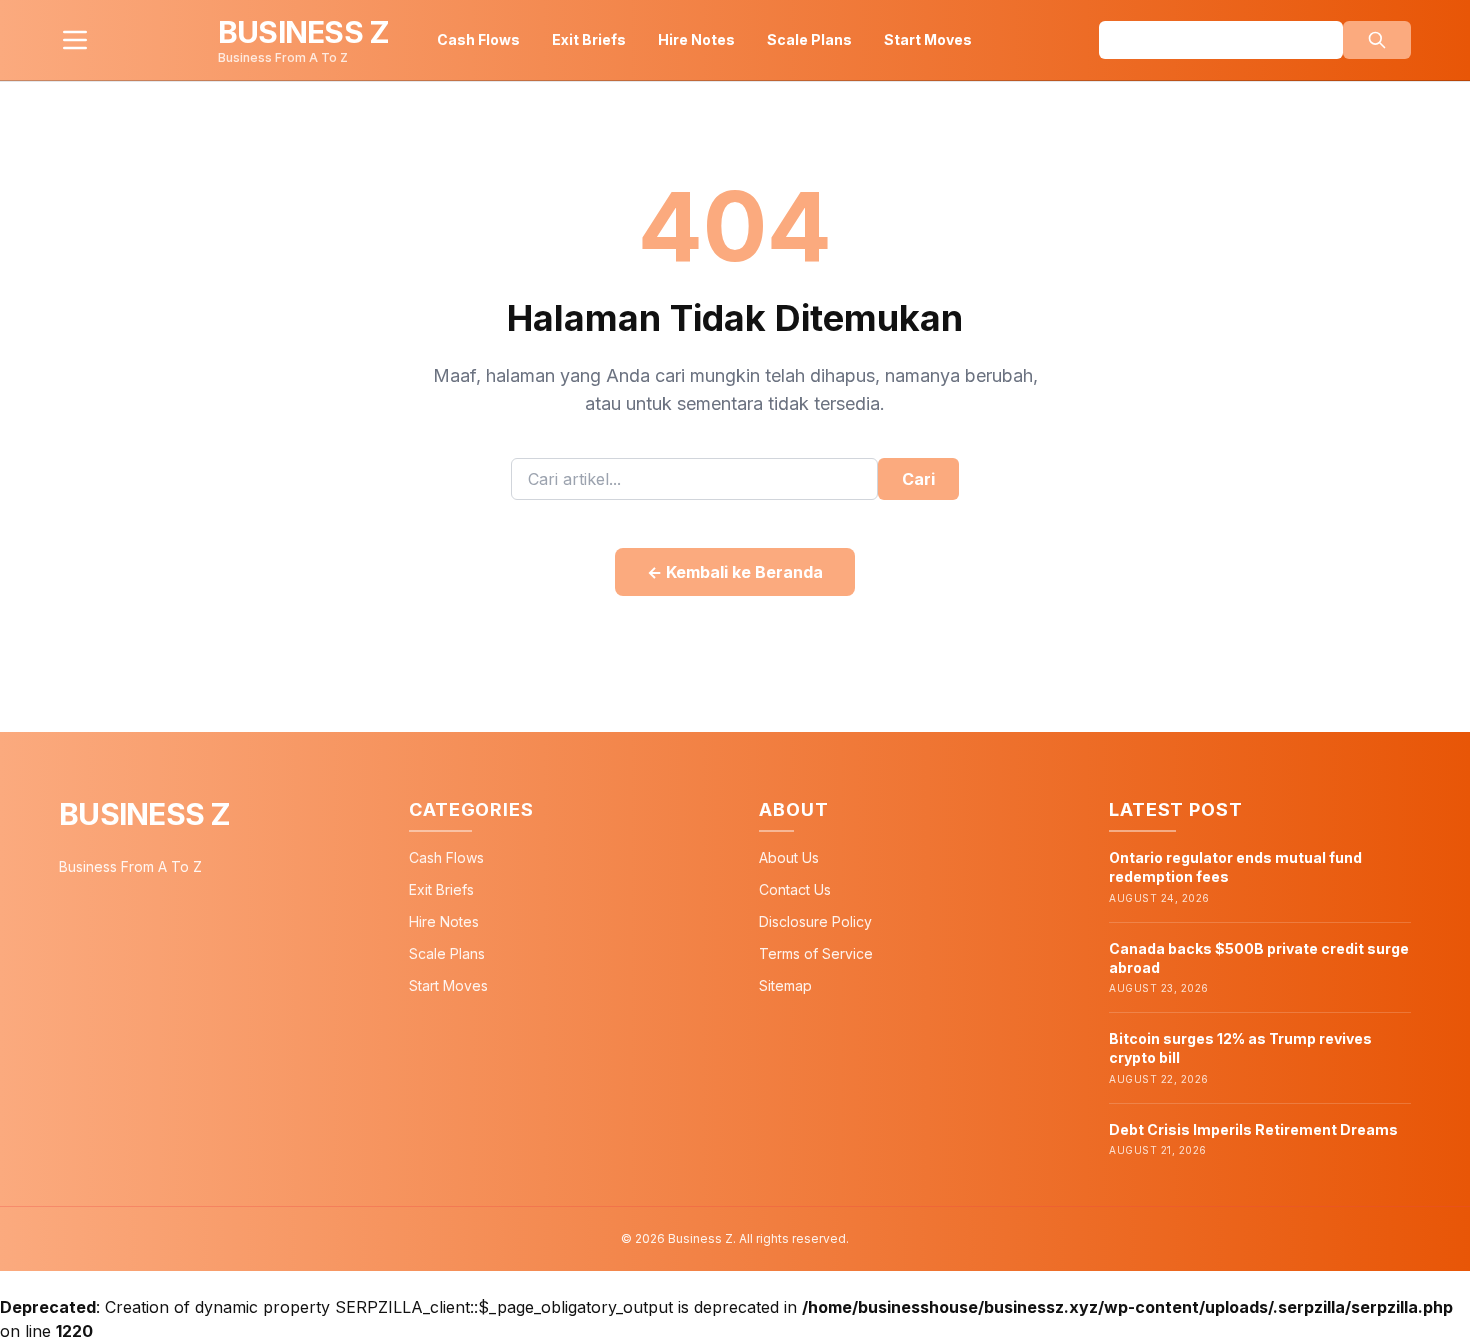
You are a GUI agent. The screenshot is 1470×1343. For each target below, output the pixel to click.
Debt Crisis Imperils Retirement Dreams (1253, 1129)
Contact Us (795, 889)
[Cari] (1377, 40)
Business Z (145, 814)
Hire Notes (696, 39)
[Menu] (75, 40)
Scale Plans (809, 39)
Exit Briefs (589, 39)
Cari (918, 479)
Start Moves (928, 39)
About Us (789, 857)
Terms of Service (816, 953)
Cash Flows (478, 39)
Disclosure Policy (815, 921)
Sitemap (785, 985)
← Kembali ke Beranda (735, 572)
